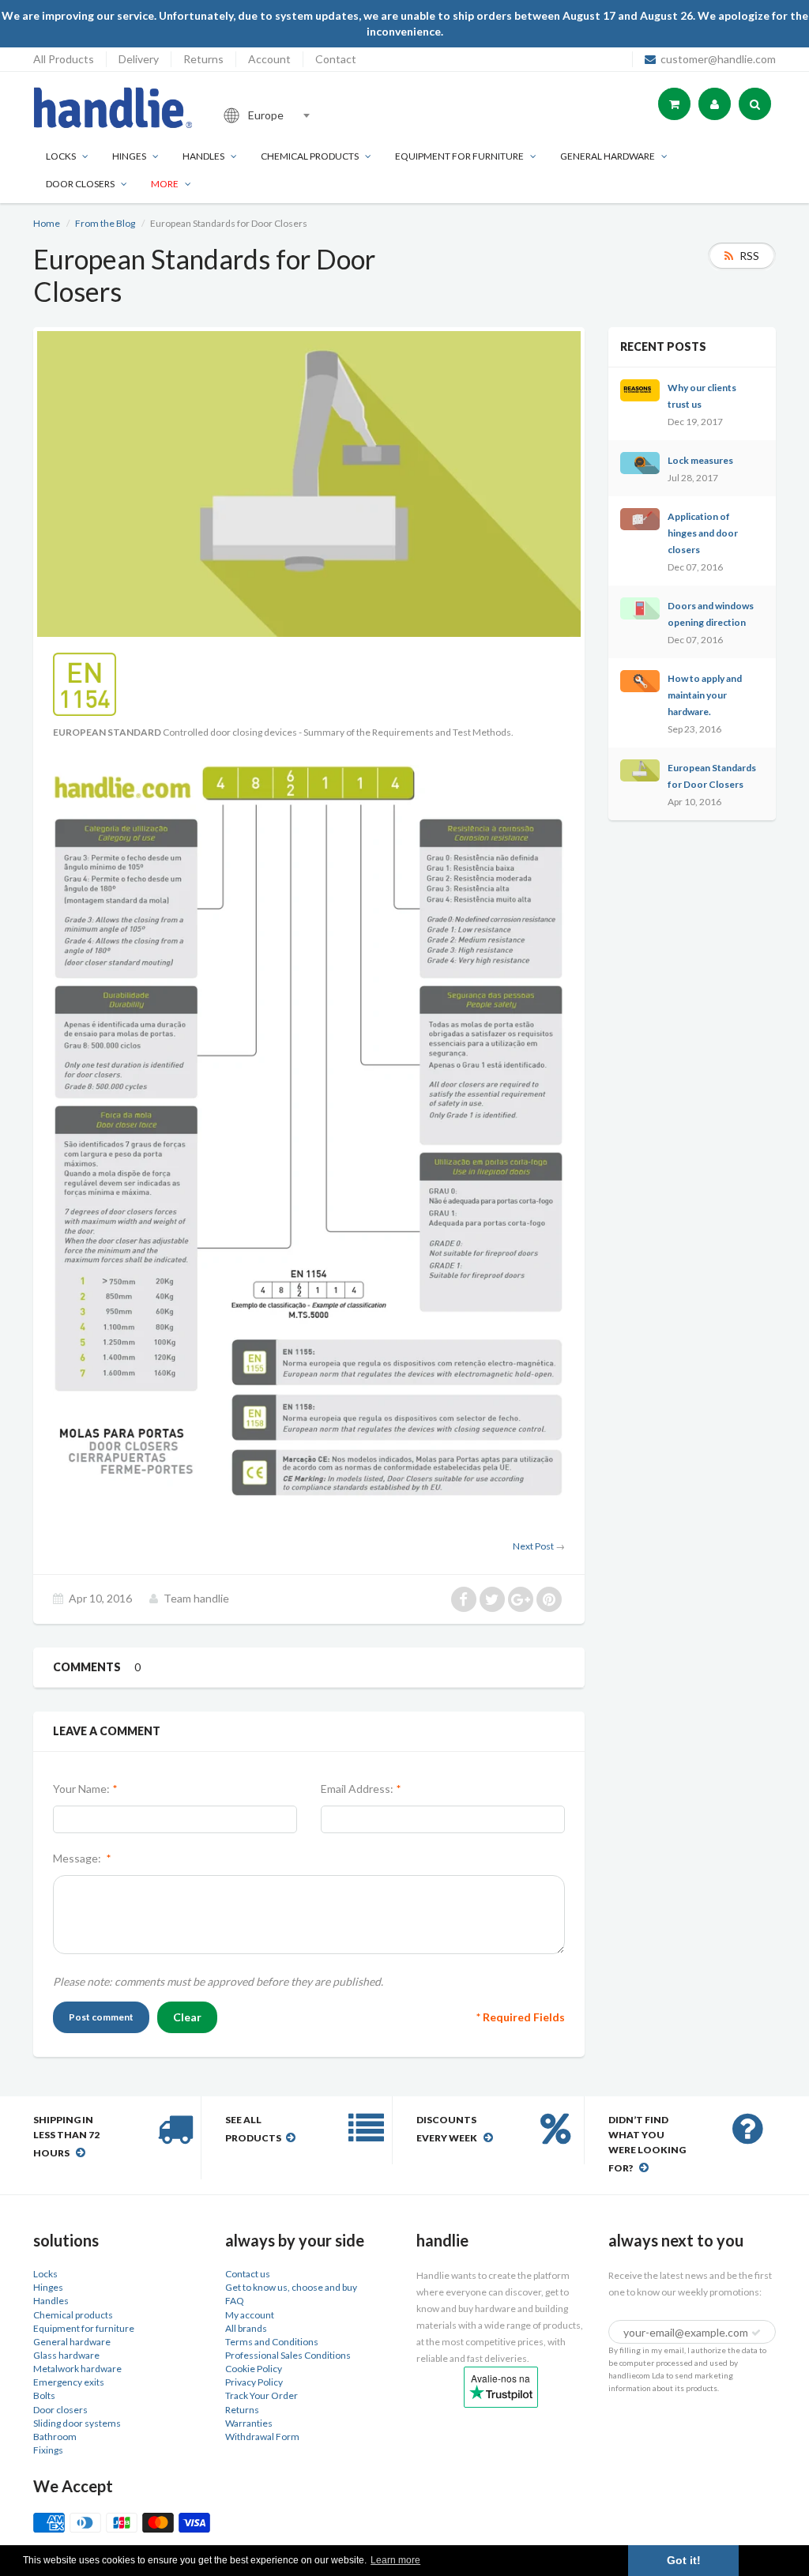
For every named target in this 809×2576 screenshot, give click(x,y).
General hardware (72, 2342)
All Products (64, 59)
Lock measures (700, 460)
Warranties (249, 2423)
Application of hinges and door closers (703, 533)
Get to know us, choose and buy (291, 2287)
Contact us (248, 2274)
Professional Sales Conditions (288, 2355)
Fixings (48, 2450)
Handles (203, 156)
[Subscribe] (756, 2333)
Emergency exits (69, 2382)
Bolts (44, 2395)
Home (47, 223)
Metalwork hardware (77, 2369)
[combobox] (321, 115)
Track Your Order (262, 2395)
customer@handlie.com (718, 59)
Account (269, 59)
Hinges (129, 156)
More (165, 184)
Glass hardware (66, 2355)
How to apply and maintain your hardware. (705, 695)
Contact (336, 59)
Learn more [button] (395, 2560)
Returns (203, 59)
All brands (246, 2328)
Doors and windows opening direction (711, 614)
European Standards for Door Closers (712, 776)
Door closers (80, 184)
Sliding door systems (77, 2423)
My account (250, 2315)
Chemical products (310, 156)
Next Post (533, 1546)
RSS (749, 256)
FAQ (235, 2301)
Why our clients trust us (702, 396)
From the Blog (105, 223)
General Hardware (608, 156)
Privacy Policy (254, 2382)
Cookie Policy (254, 2369)
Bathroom (55, 2437)
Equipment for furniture (459, 156)
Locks (61, 156)
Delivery (139, 59)
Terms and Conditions (272, 2342)
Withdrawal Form (262, 2437)
